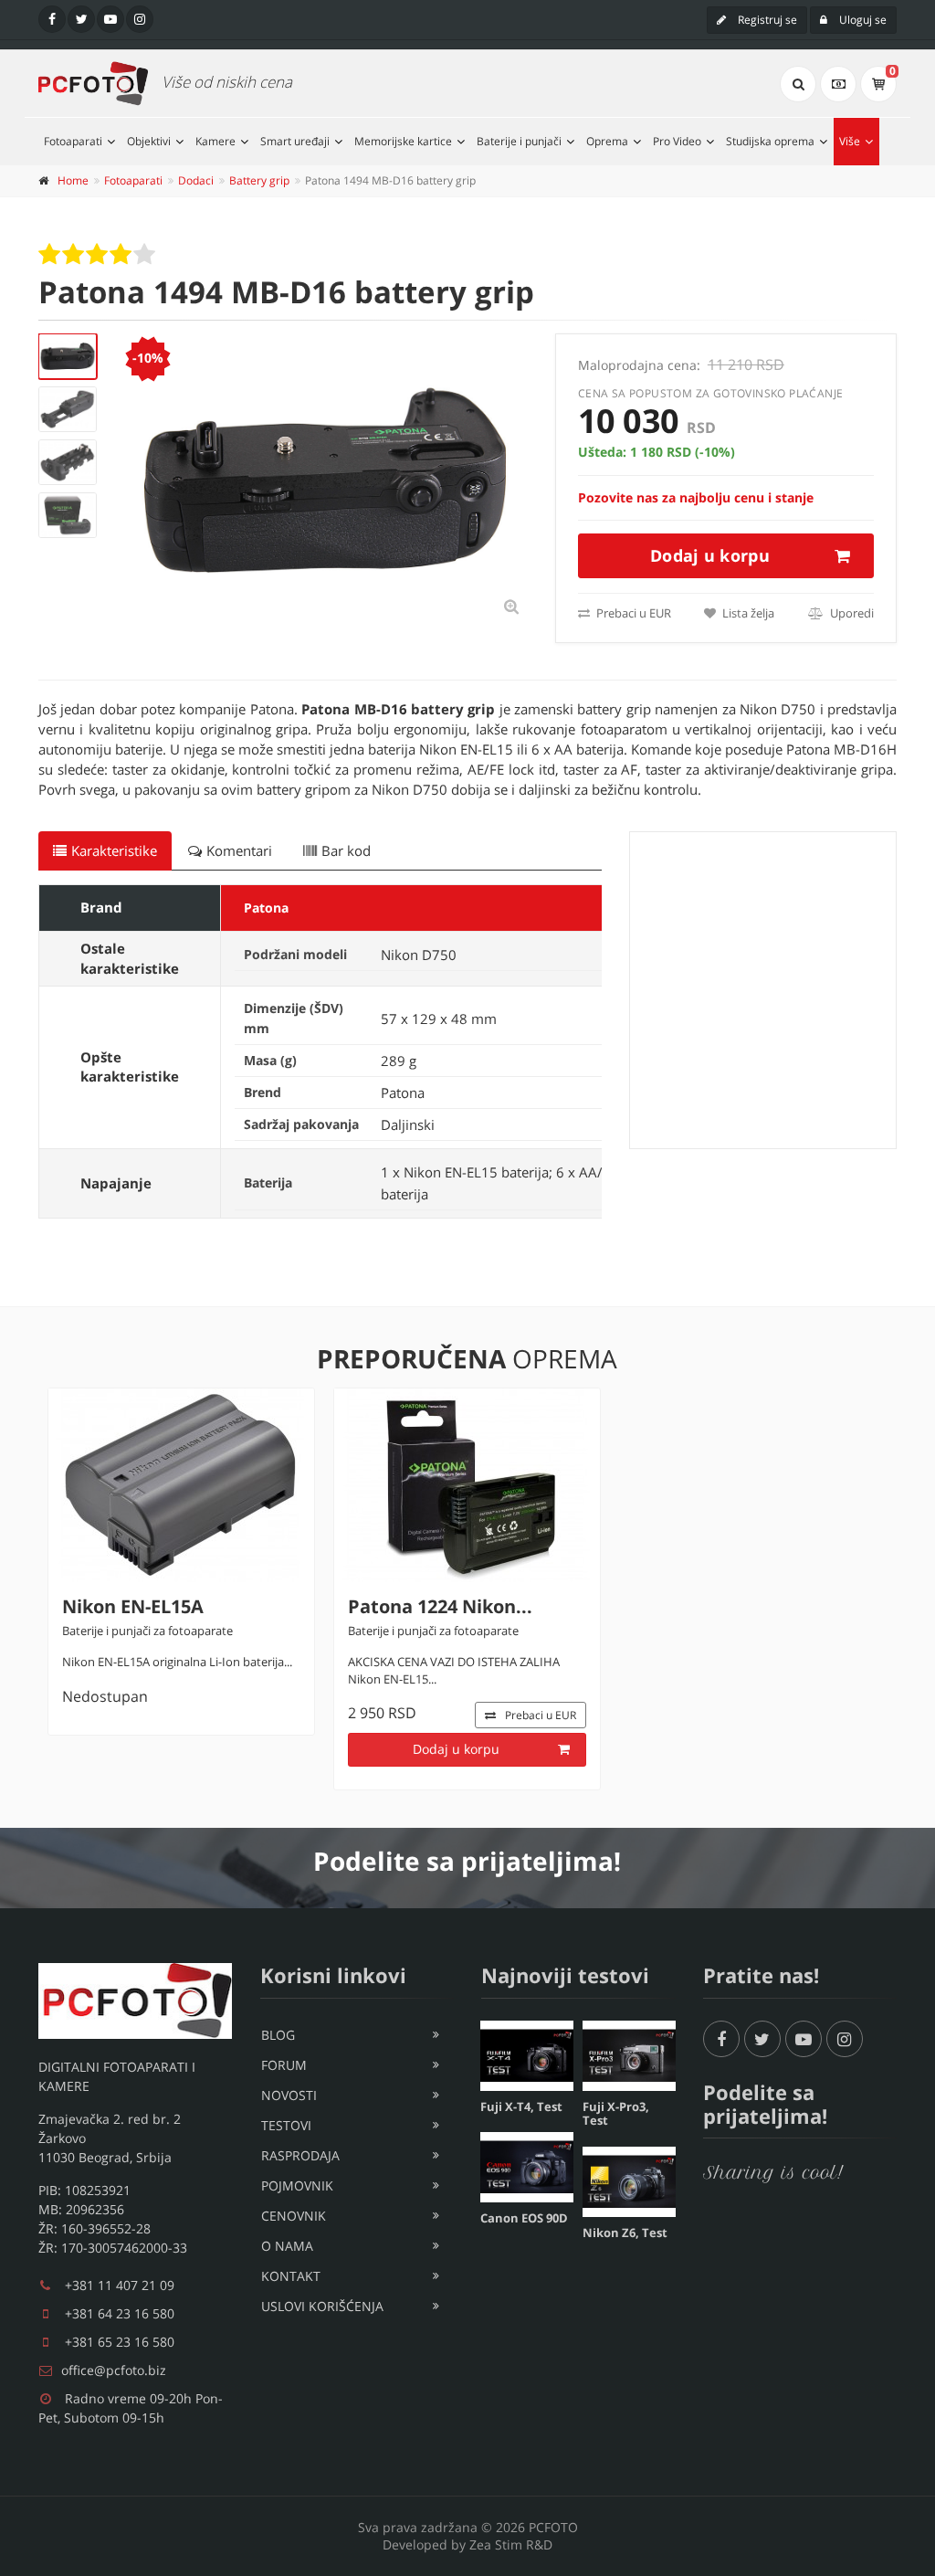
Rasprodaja (300, 2155)
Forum (284, 2065)
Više (850, 141)
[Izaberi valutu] (838, 84)
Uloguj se (861, 20)
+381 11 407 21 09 (120, 2285)
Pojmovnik (297, 2185)
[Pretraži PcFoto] (798, 84)
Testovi (286, 2125)
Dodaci (196, 180)
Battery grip (259, 180)
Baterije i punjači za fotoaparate (147, 1631)
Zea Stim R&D (511, 2544)
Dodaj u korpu (710, 555)
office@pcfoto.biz (114, 2370)
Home (73, 180)
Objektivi (149, 141)
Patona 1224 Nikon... (440, 1606)
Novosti (289, 2095)
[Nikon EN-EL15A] (181, 1485)
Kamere (215, 141)
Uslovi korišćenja (322, 2306)
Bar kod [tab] (346, 850)
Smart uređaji (295, 141)
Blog (278, 2035)
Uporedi (851, 613)
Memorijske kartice (403, 141)
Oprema (607, 141)
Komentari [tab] (239, 850)
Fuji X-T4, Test (521, 2106)
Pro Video (677, 141)
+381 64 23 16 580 (120, 2313)
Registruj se (766, 20)
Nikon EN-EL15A (133, 1606)
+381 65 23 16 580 (120, 2342)
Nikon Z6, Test (625, 2233)
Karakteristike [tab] (114, 850)
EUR (541, 1715)
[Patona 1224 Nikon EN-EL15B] (467, 1485)
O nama (287, 2246)
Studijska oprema (770, 141)
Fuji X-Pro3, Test (616, 2114)
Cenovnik (294, 2216)
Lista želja (747, 613)
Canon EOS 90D (524, 2218)
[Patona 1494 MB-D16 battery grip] (68, 356)
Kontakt (291, 2276)
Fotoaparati (73, 141)
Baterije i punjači (519, 141)
